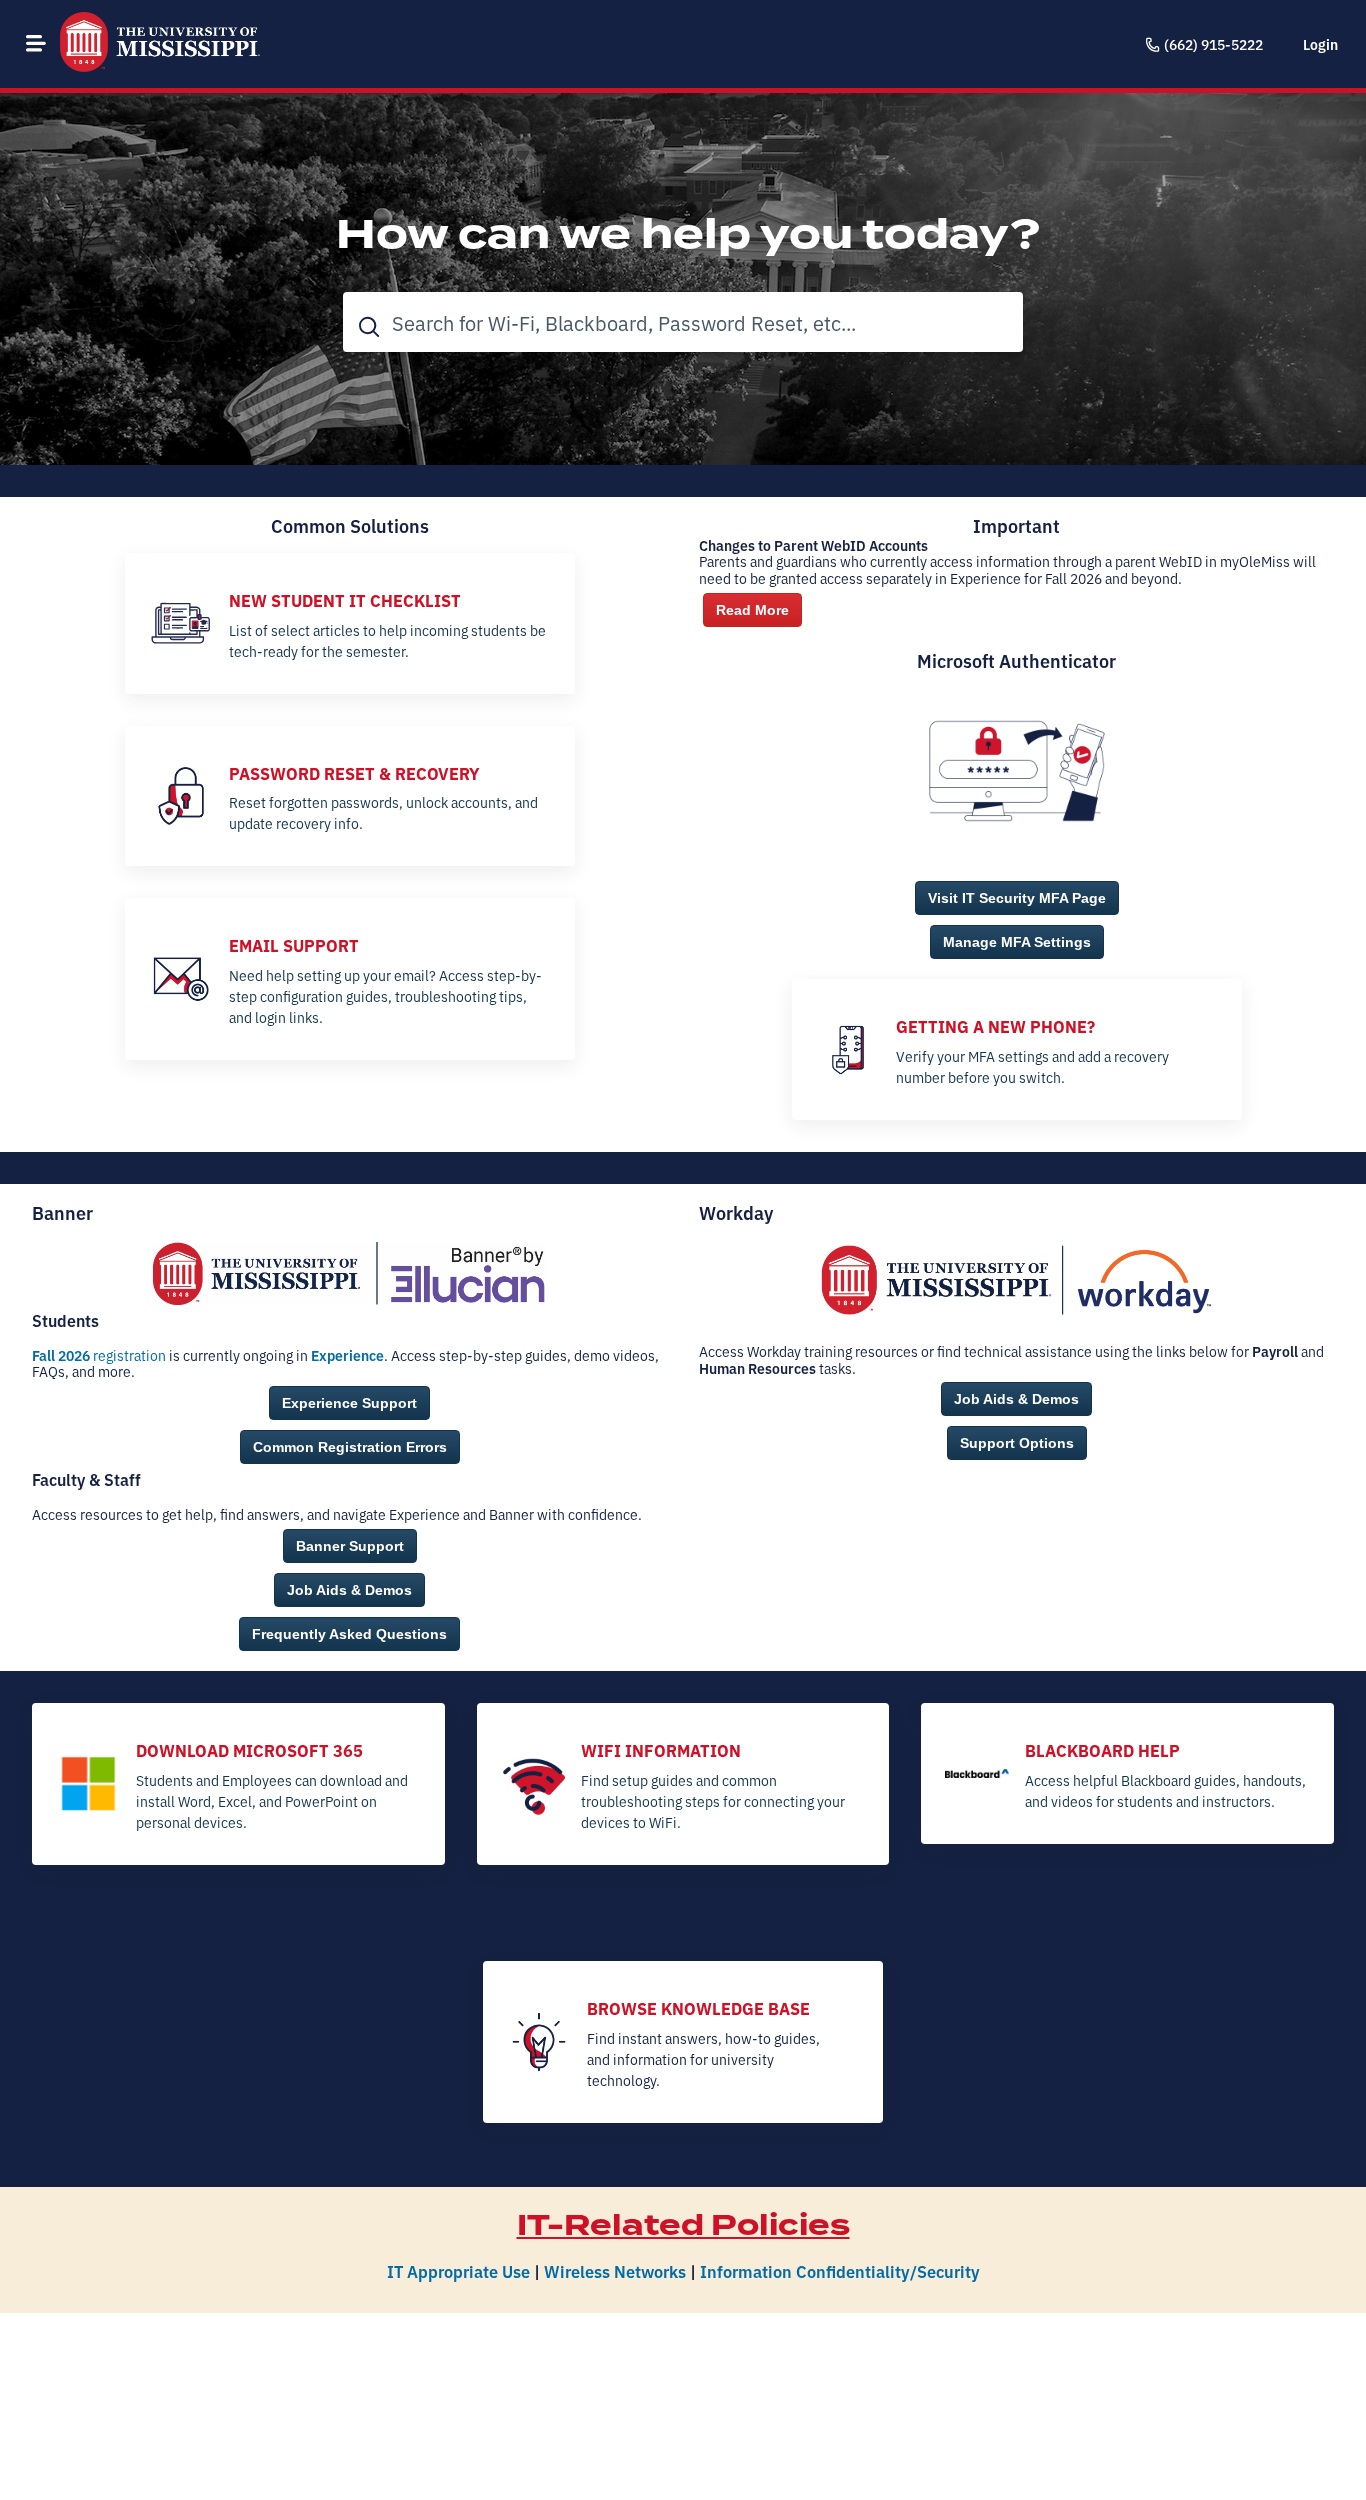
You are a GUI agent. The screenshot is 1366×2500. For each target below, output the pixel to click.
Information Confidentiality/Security (840, 2270)
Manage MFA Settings (1017, 942)
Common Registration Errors (350, 1447)
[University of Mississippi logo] (160, 44)
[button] (36, 43)
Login (1320, 44)
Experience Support (349, 1403)
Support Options (1017, 1443)
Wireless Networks (615, 2270)
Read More (752, 610)
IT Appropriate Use (458, 2270)
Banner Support (350, 1546)
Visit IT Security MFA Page (1017, 898)
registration (99, 1355)
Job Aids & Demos (349, 1590)
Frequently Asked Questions (349, 1634)
